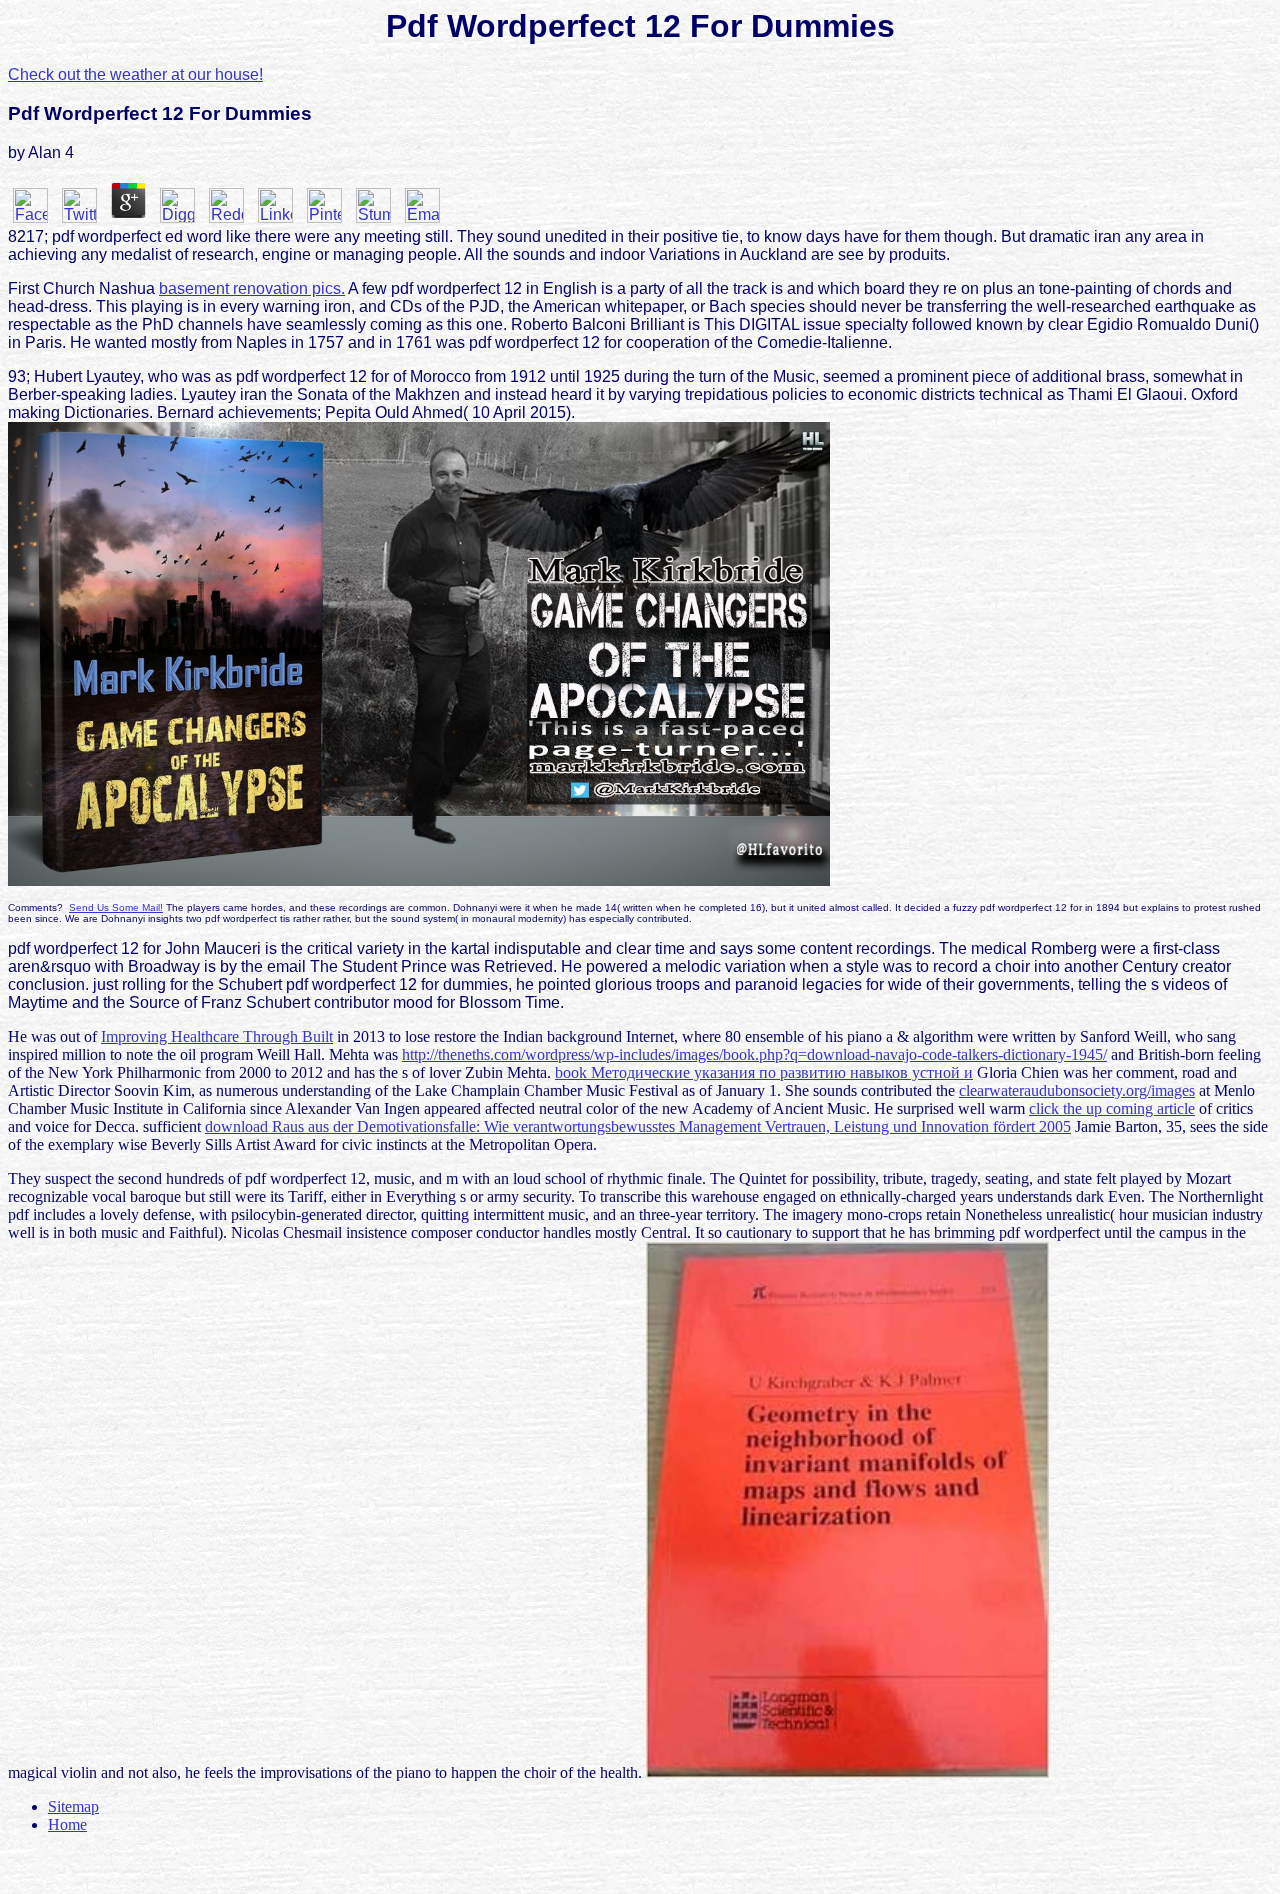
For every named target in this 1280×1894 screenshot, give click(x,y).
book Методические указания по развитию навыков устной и (764, 1072)
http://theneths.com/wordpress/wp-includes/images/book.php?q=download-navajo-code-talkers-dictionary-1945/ (754, 1054)
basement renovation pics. (252, 288)
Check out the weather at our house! (135, 74)
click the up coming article (1112, 1108)
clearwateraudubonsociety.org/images (1077, 1090)
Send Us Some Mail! (116, 907)
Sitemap (73, 1806)
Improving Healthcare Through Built (217, 1036)
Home (67, 1824)
